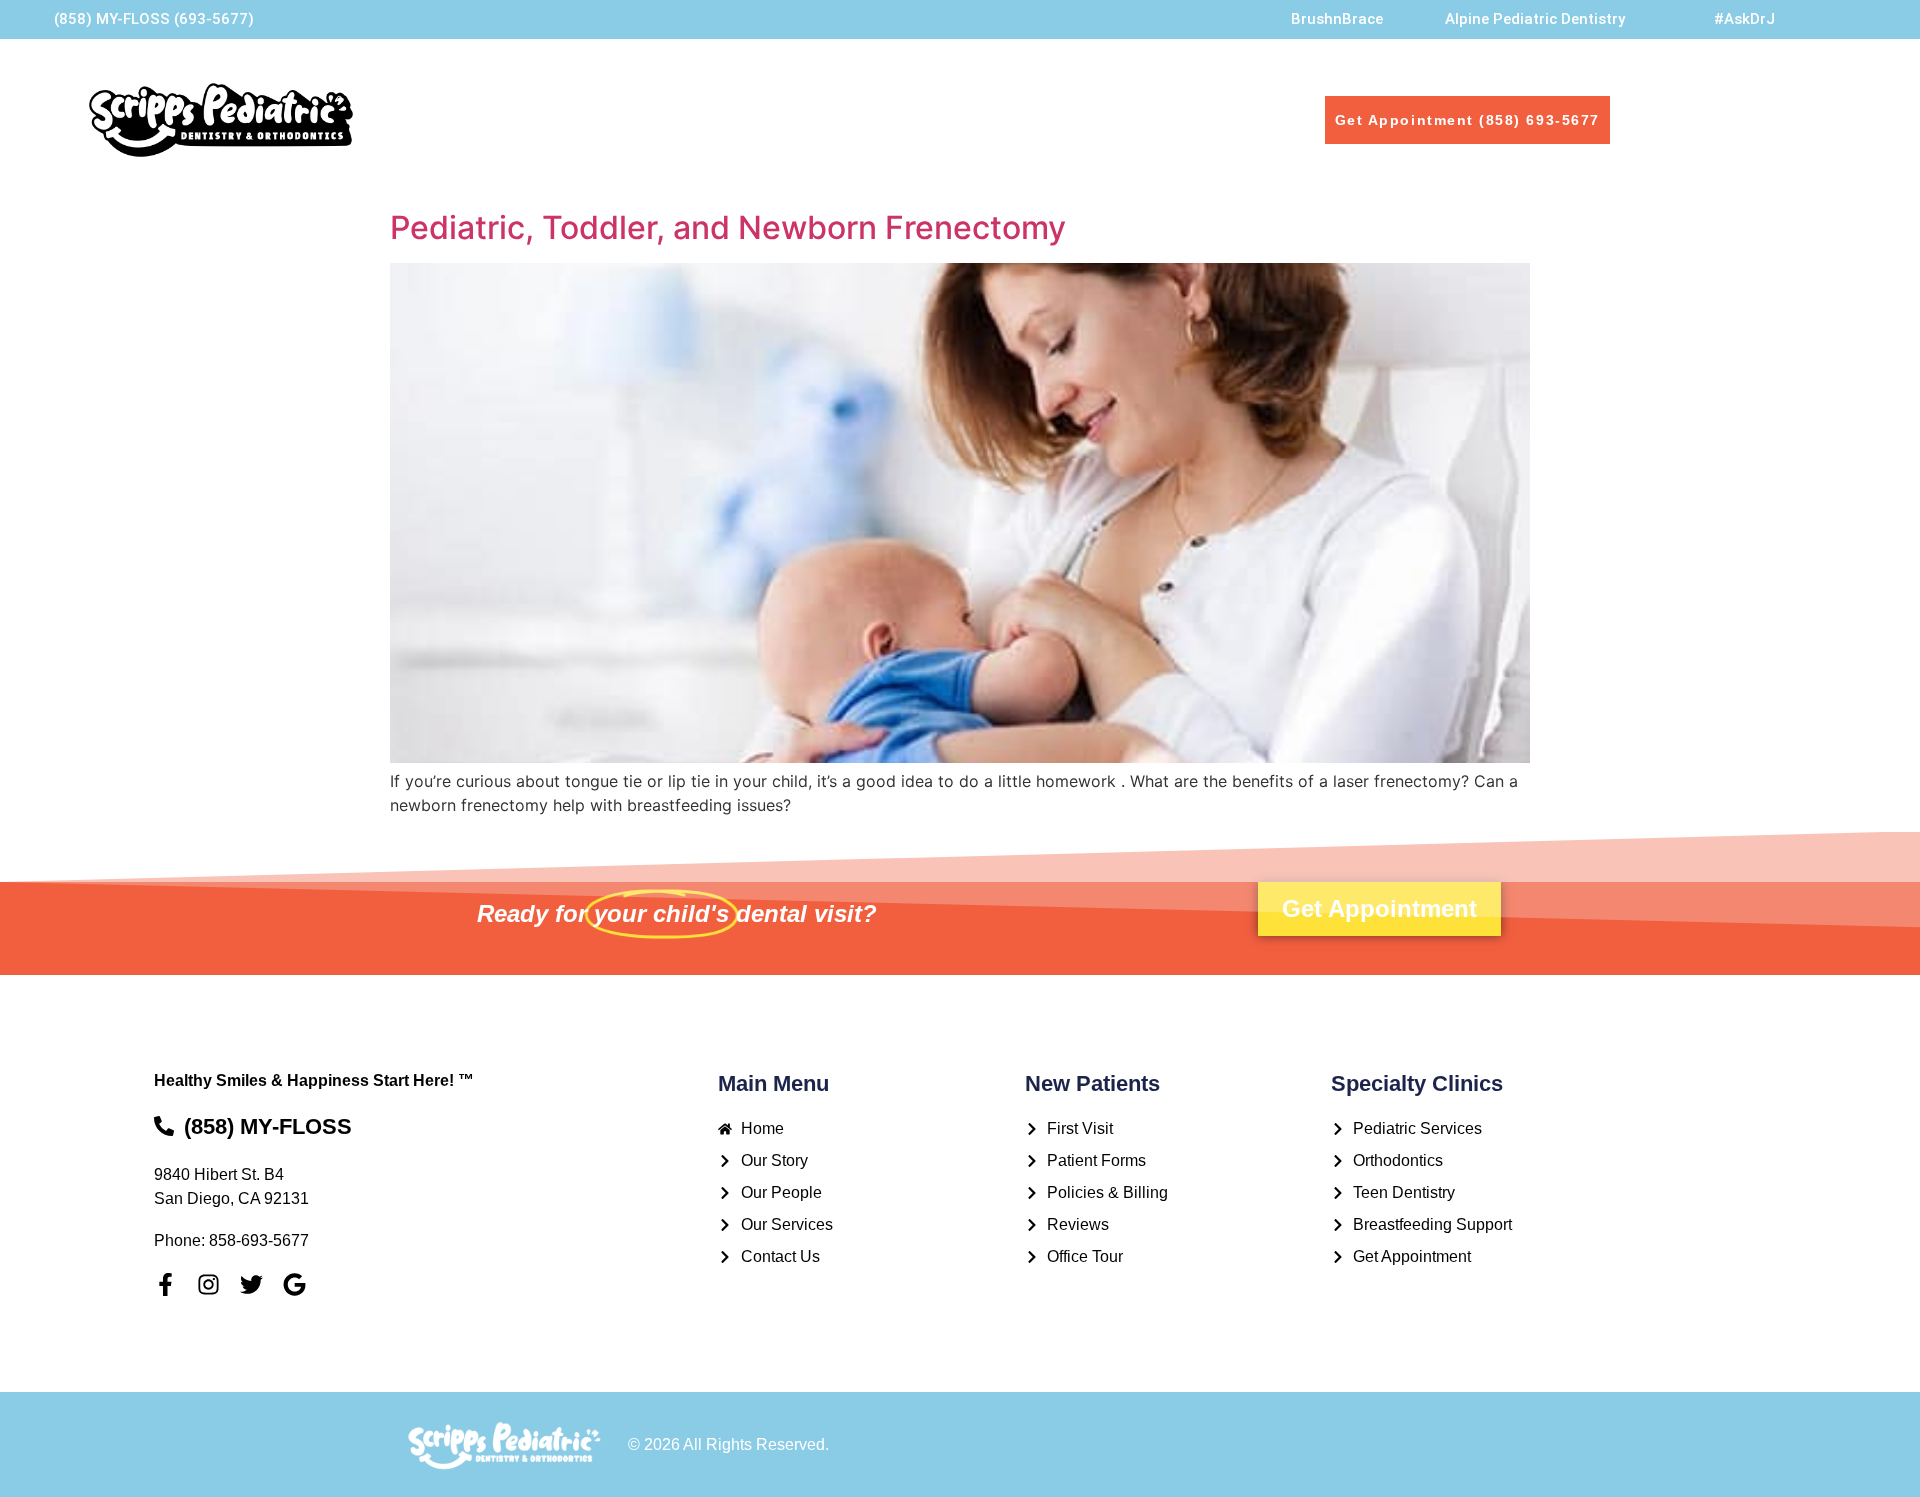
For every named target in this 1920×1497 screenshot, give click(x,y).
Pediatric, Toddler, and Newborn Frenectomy (728, 227)
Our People (745, 119)
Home (535, 119)
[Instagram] (208, 1284)
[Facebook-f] (165, 1284)
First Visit (1019, 119)
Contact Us (1133, 119)
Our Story (630, 119)
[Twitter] (251, 1284)
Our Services (899, 119)
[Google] (294, 1284)
